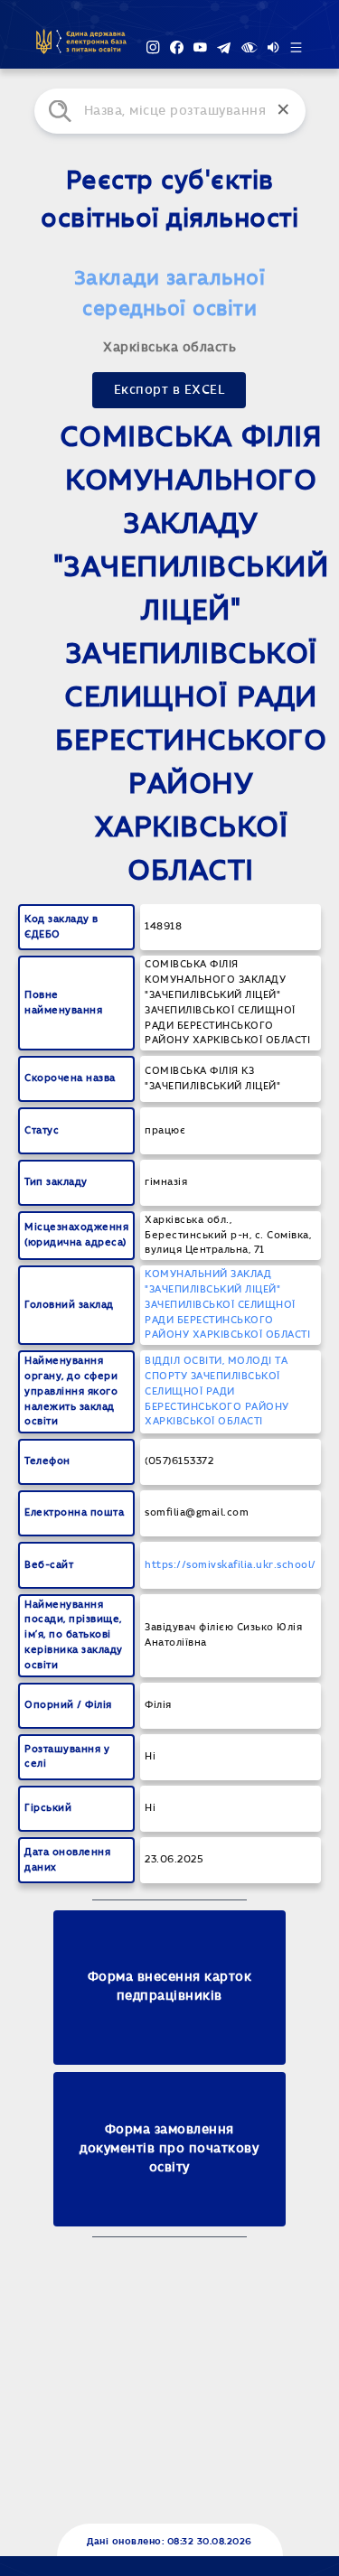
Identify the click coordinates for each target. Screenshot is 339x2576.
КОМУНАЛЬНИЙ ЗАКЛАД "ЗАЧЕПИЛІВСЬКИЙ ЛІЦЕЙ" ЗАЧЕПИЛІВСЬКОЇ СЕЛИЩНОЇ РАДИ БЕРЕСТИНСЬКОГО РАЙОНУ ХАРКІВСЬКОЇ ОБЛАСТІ (227, 1304)
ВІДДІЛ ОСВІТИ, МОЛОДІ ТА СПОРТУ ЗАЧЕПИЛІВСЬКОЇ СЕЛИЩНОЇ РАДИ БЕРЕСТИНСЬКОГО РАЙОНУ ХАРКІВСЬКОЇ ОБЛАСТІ (217, 1391)
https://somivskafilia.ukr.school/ (231, 1565)
